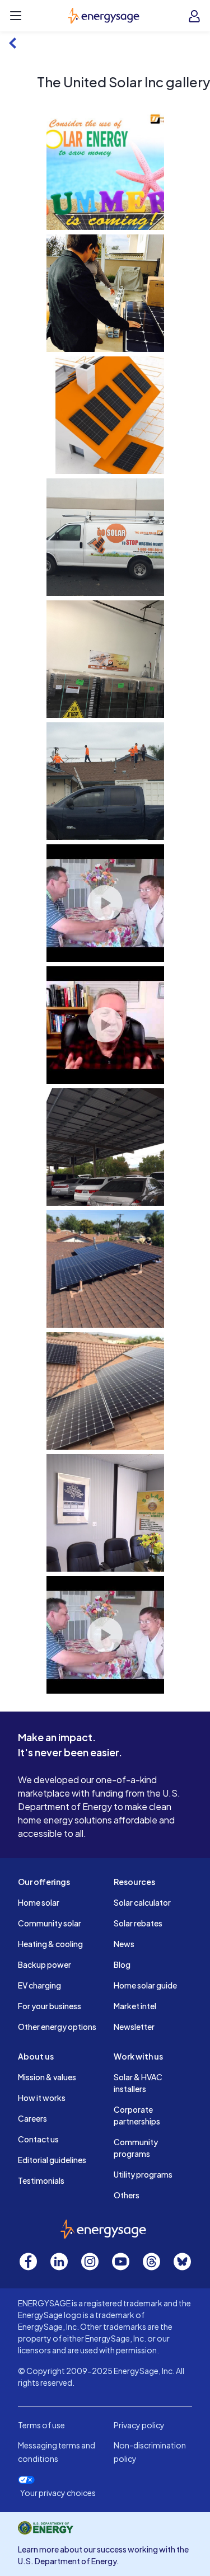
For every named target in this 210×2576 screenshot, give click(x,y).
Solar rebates (138, 1923)
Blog (122, 1964)
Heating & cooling (50, 1944)
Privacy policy (139, 2425)
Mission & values (47, 2077)
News (124, 1944)
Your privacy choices (58, 2493)
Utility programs (143, 2174)
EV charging (39, 1985)
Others (127, 2195)
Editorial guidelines (52, 2160)
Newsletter (134, 2027)
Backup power (45, 1964)
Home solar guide (145, 1985)
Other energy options (57, 2027)
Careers (32, 2118)
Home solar (39, 1902)
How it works (42, 2098)
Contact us (38, 2139)
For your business (50, 2006)
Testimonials (41, 2180)
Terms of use (41, 2425)
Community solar (50, 1923)
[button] (105, 171)
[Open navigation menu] (16, 16)
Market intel (135, 2006)
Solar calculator (142, 1902)
